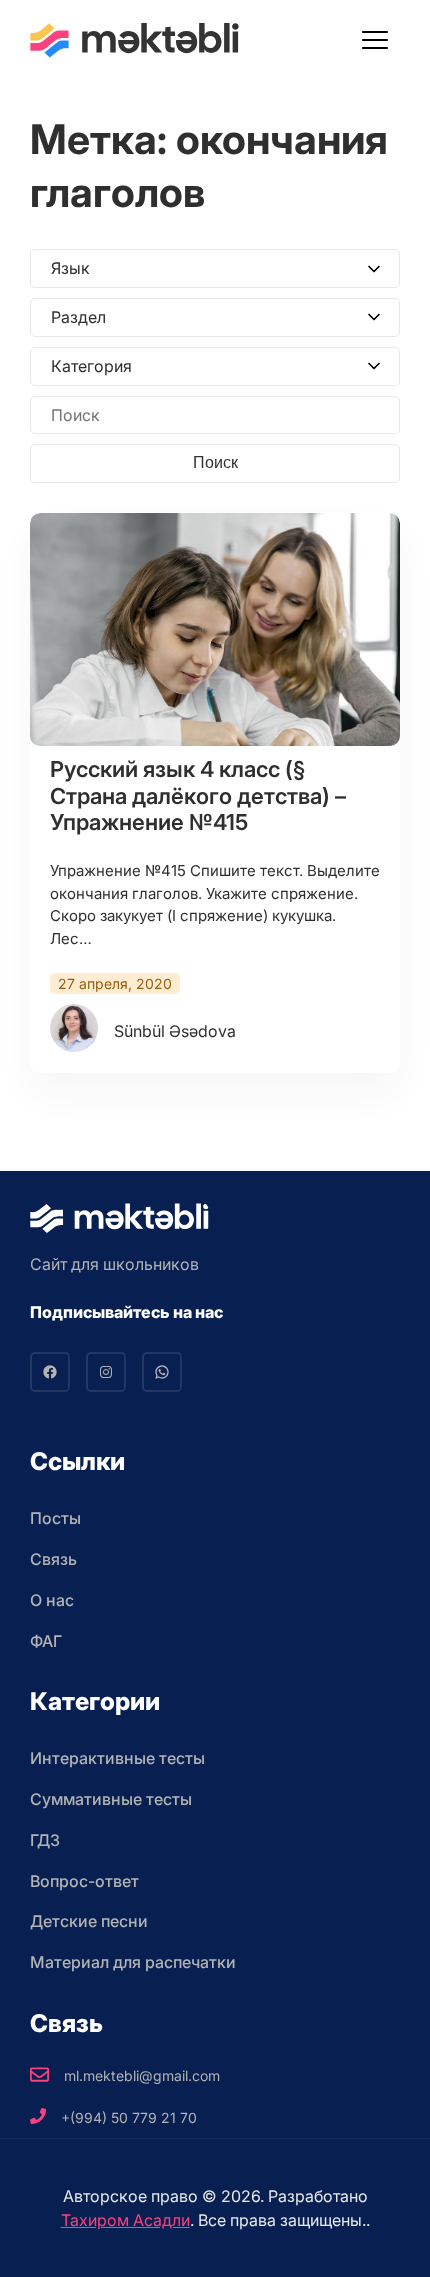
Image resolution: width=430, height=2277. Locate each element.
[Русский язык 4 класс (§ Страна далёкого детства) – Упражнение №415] (215, 629)
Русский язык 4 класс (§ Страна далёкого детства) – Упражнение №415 (198, 795)
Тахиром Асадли (125, 2220)
